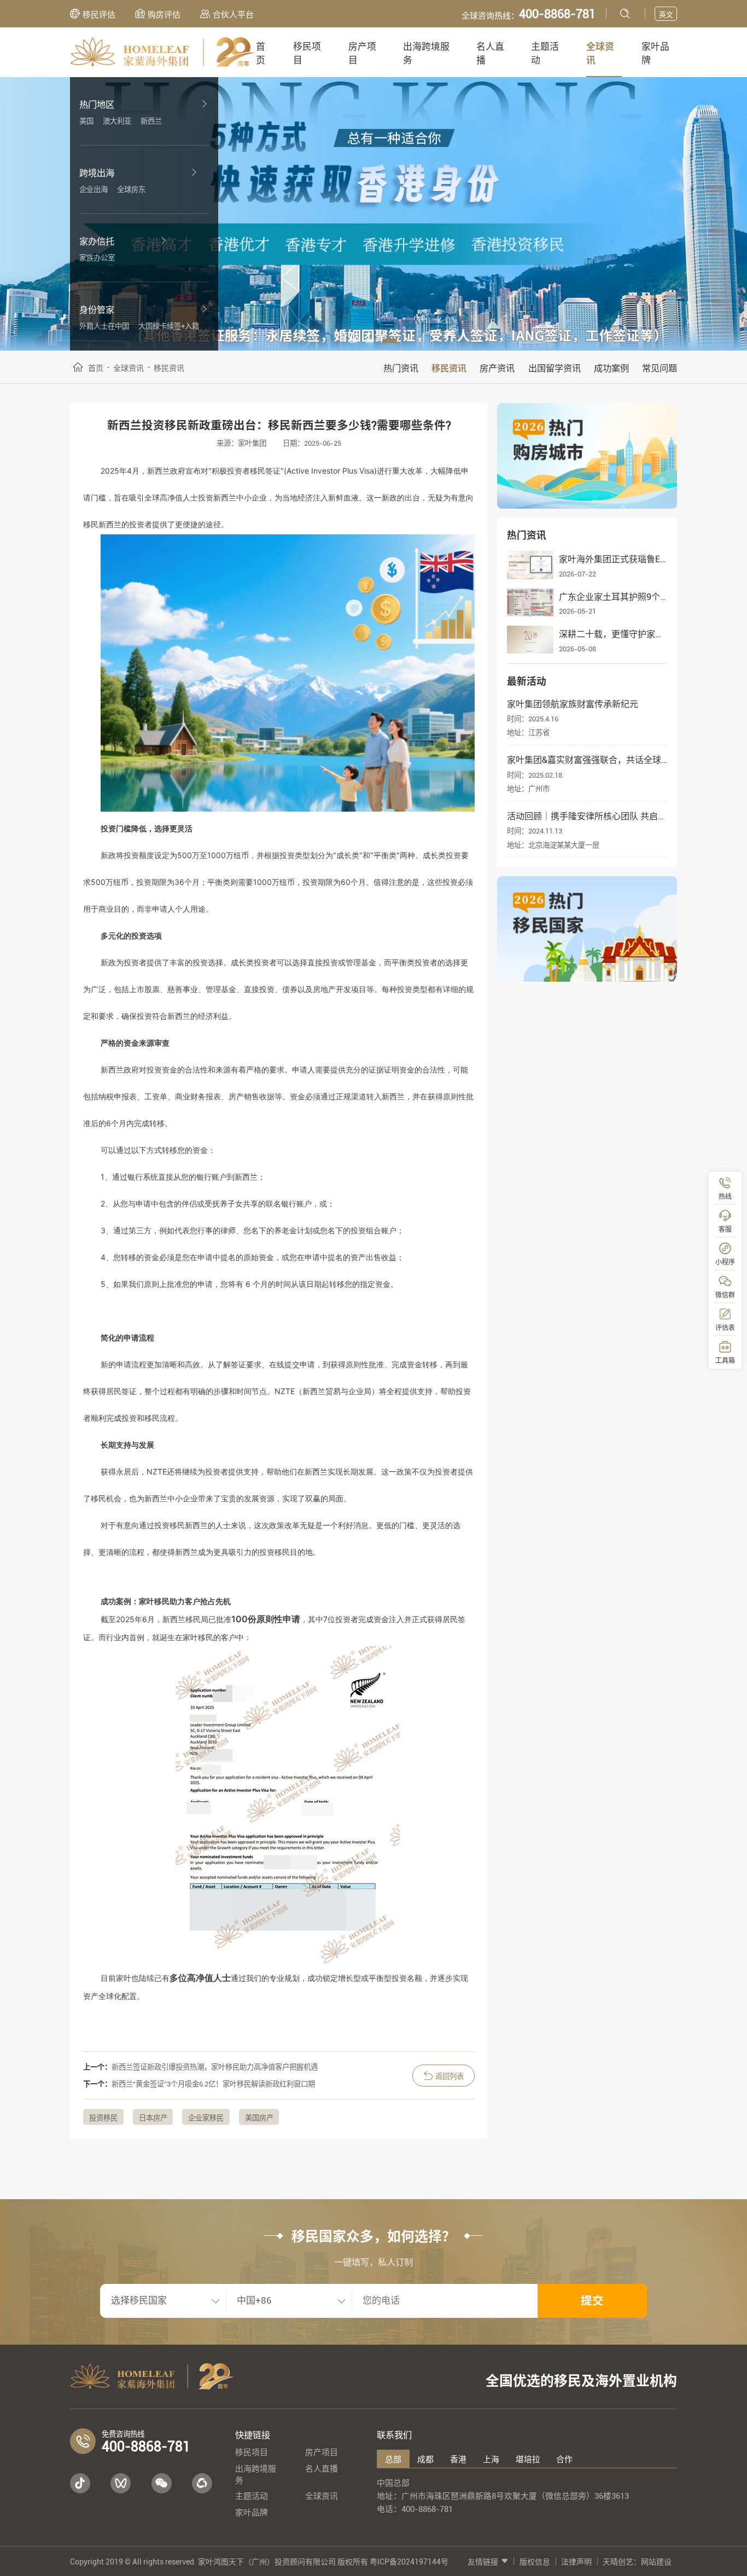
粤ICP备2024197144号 (409, 2562)
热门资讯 (401, 368)
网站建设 (656, 2562)
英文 (666, 14)
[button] (353, 341)
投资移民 (103, 2118)
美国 (86, 121)
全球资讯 (600, 53)
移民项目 (307, 53)
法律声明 (576, 2562)
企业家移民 (206, 2118)
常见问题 (660, 368)
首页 (261, 53)
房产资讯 (497, 368)
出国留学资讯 (555, 368)
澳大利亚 (117, 121)
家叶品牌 (655, 53)
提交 (592, 2301)
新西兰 (151, 121)
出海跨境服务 (426, 53)
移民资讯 (449, 368)
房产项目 (362, 53)
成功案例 (611, 368)
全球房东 (131, 190)
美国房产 (259, 2118)
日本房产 (153, 2118)
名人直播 (490, 53)
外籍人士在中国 (104, 326)
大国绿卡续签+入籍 (169, 326)
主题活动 (545, 53)
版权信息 (535, 2562)
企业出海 (94, 190)
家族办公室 (97, 258)
